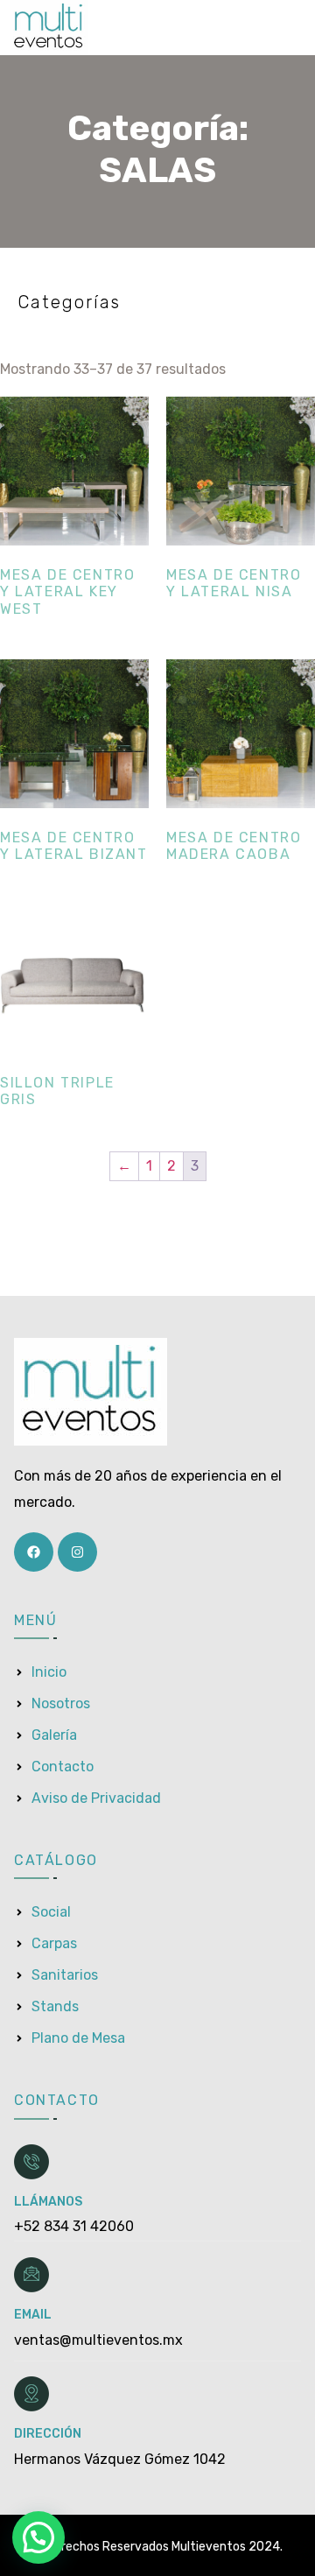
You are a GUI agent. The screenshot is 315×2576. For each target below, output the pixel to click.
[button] (38, 2537)
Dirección (48, 2434)
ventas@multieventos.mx (98, 2340)
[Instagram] (77, 1552)
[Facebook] (34, 1552)
